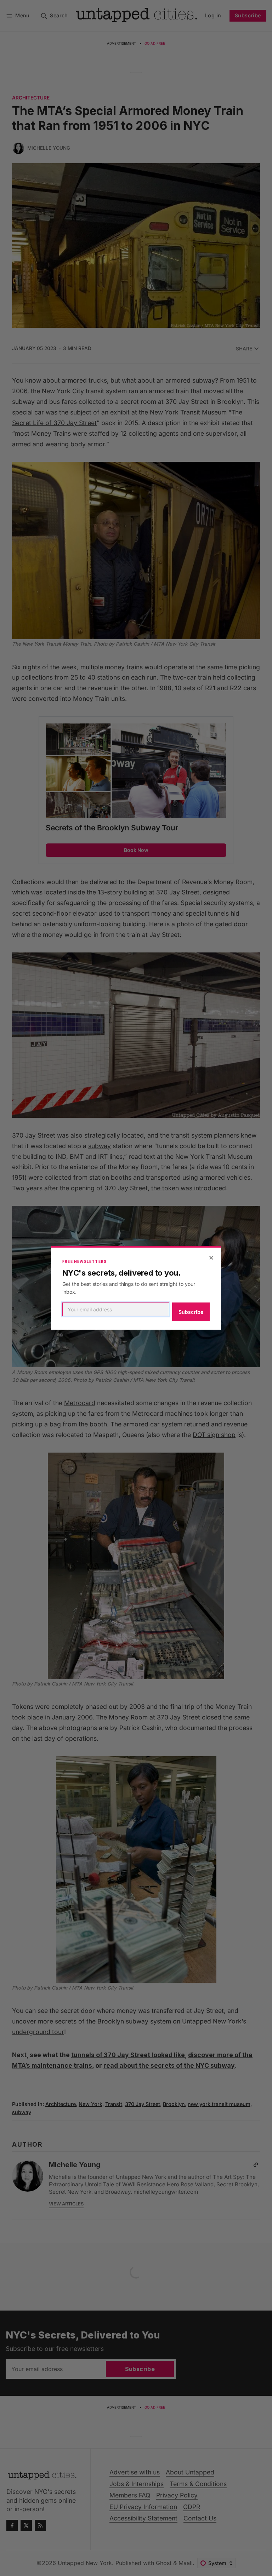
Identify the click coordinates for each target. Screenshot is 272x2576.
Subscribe (191, 1312)
